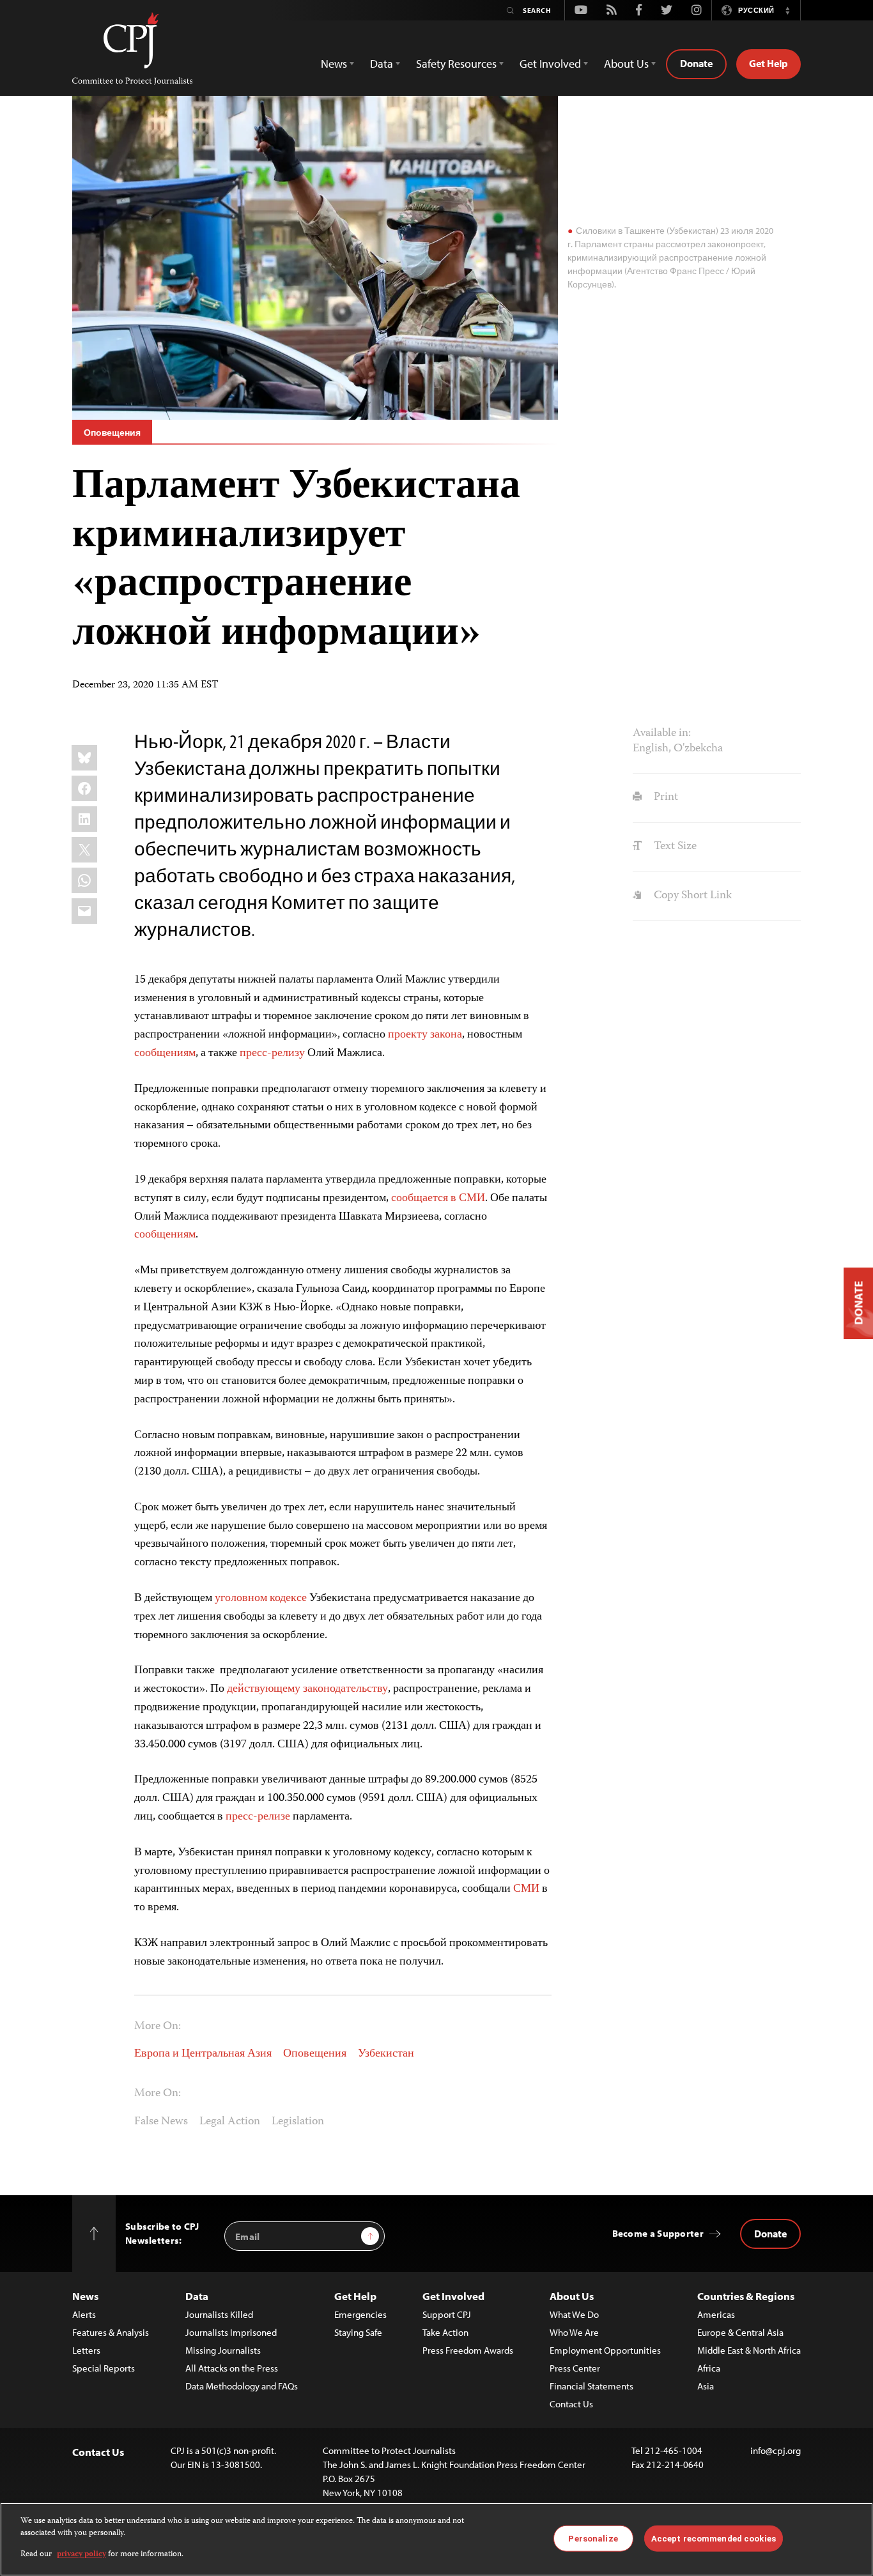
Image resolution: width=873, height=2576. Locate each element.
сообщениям (165, 1054)
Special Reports (104, 2368)
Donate (696, 63)
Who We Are (574, 2332)
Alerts (84, 2314)
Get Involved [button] (550, 64)
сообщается (420, 1199)
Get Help (769, 63)
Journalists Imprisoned (231, 2332)
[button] (787, 10)
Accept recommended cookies (714, 2538)
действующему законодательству (307, 1689)
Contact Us (571, 2404)
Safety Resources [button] (456, 64)
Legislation (298, 2122)
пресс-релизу (272, 1054)
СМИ (526, 1889)
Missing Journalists (223, 2350)
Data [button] (382, 64)
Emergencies (360, 2314)
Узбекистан (386, 2054)
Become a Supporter (658, 2233)
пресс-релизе (258, 1817)
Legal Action (230, 2122)
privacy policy (81, 2555)
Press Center (575, 2368)
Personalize (593, 2538)
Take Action (445, 2332)
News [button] (334, 64)
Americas (716, 2314)
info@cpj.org (776, 2450)
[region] (436, 2539)
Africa (709, 2368)
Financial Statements (591, 2386)
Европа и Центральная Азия (203, 2054)
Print (664, 797)
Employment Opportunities (605, 2350)
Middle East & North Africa (749, 2350)
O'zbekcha (698, 749)
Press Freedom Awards (468, 2350)
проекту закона (425, 1035)
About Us (572, 2296)
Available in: (662, 733)
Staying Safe (358, 2332)
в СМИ (468, 1199)
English (651, 749)
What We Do (574, 2314)
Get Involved (453, 2296)
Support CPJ (447, 2314)
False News (161, 2122)
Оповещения (112, 433)
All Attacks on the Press (232, 2368)
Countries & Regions (746, 2296)
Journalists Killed (219, 2314)
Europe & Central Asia (740, 2332)
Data (197, 2296)
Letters (86, 2350)
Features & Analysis (111, 2332)
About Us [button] (626, 64)
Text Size (674, 847)
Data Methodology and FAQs (242, 2386)
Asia (706, 2386)
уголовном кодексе (261, 1598)
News (85, 2296)
